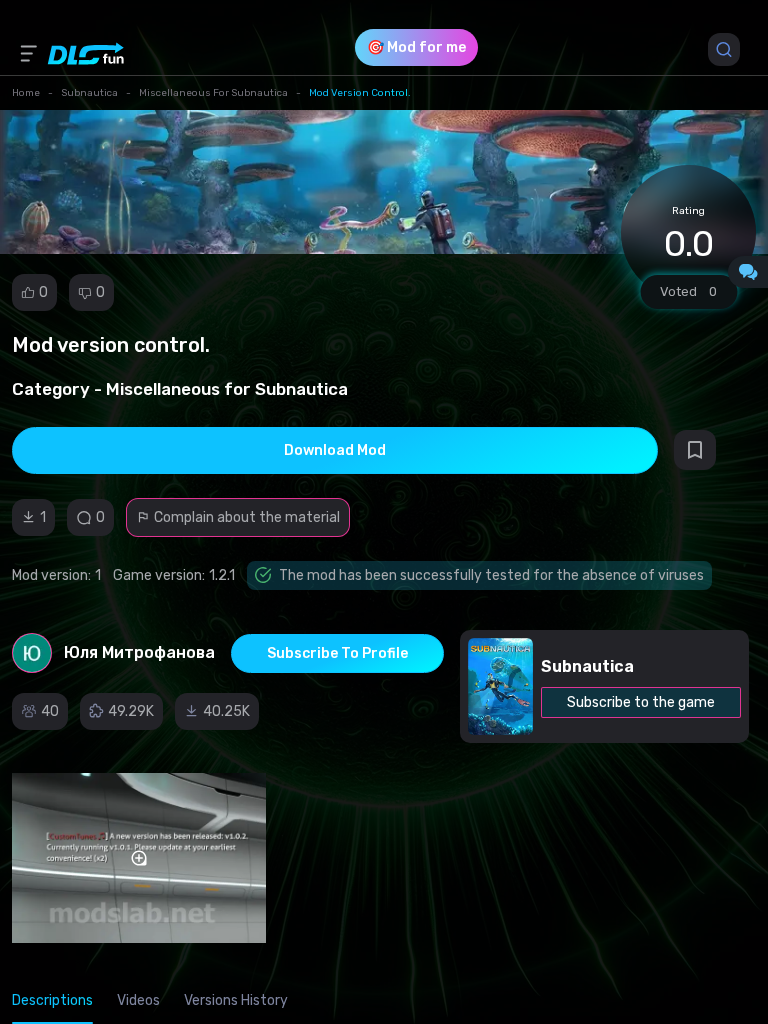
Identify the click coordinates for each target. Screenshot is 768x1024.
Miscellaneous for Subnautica (213, 93)
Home (26, 93)
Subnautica (89, 93)
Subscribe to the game (641, 702)
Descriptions (52, 1000)
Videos (138, 1000)
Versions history (236, 1000)
